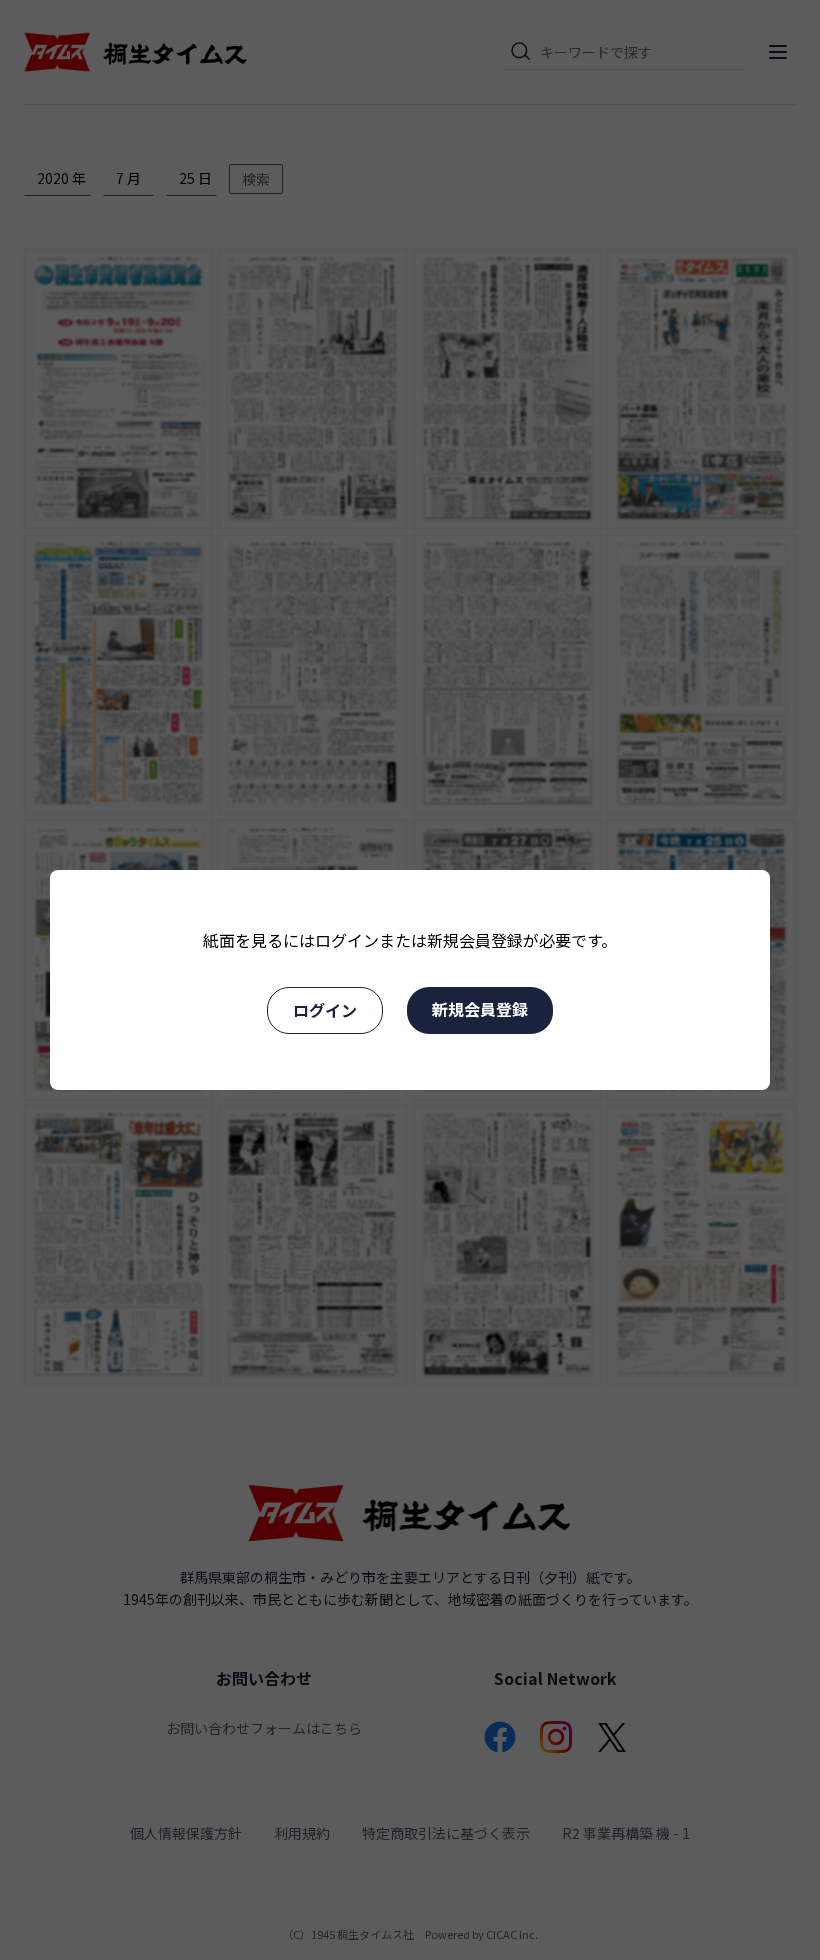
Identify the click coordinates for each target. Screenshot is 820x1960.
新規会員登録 (480, 1009)
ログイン (325, 1010)
